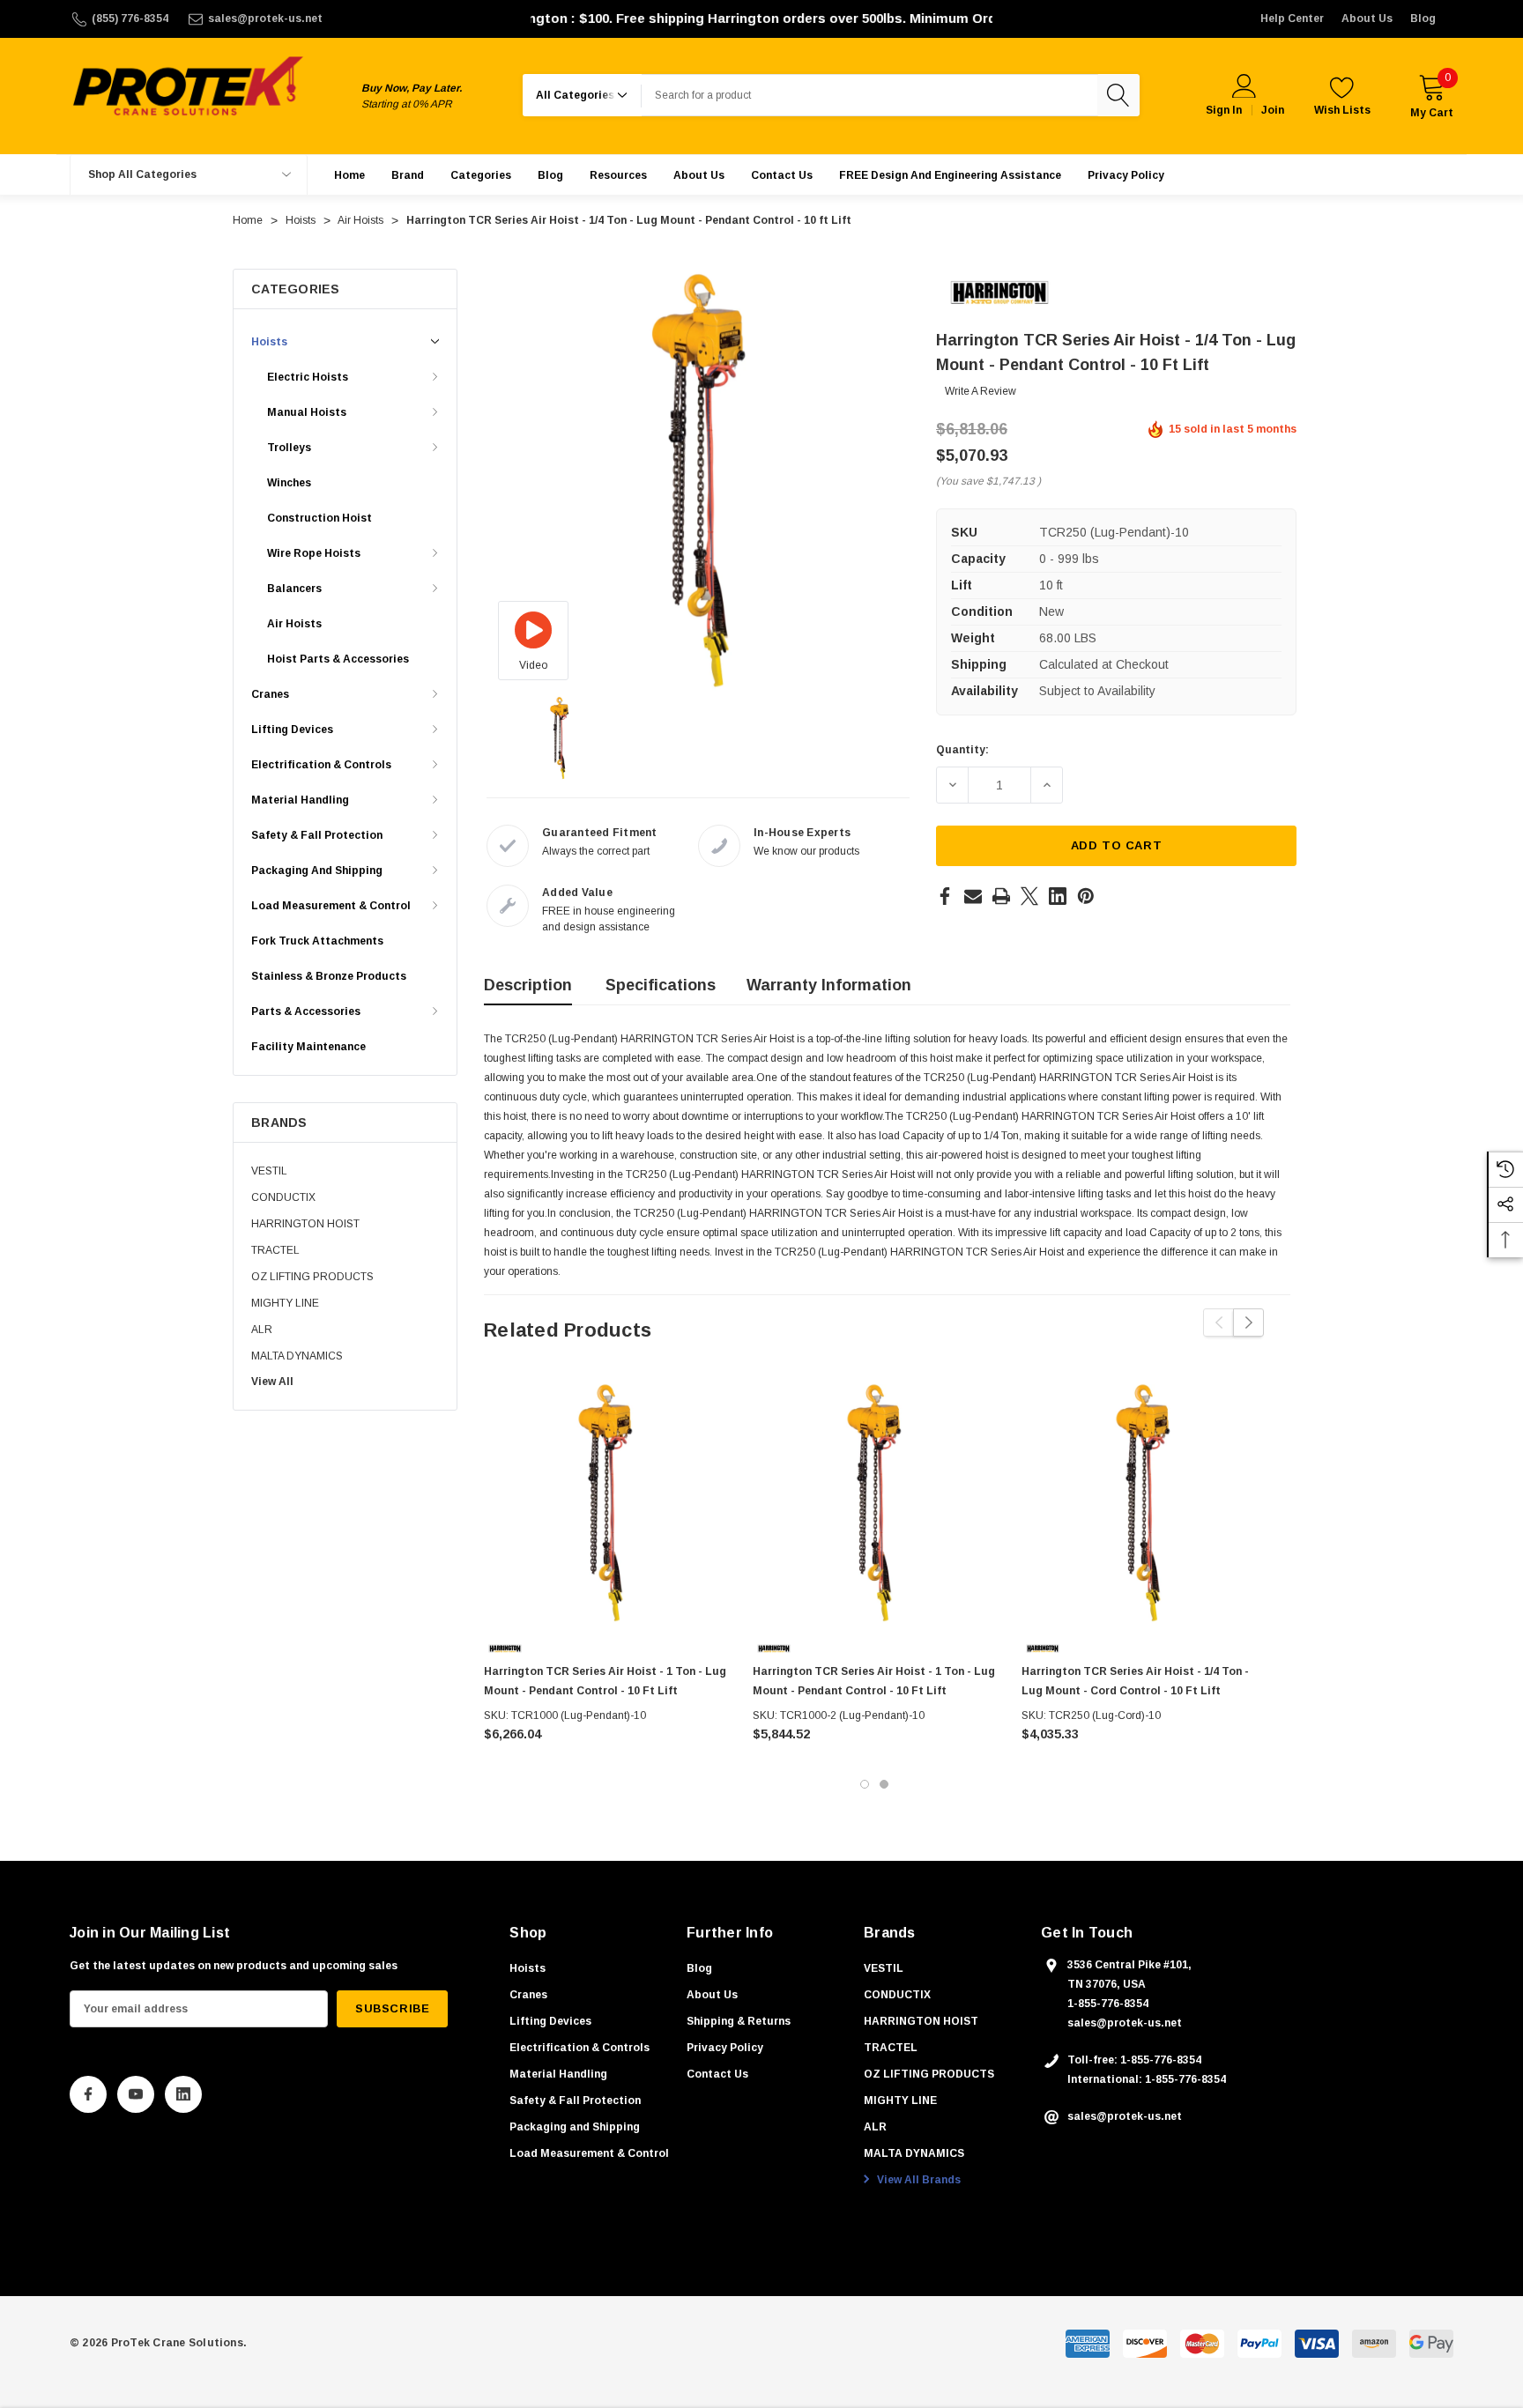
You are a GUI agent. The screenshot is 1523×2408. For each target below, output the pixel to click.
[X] (1029, 896)
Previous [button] (1218, 1323)
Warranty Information (829, 985)
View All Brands (918, 2180)
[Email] (973, 896)
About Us (1367, 19)
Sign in (1224, 110)
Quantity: (962, 750)
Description (528, 985)
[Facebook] (945, 896)
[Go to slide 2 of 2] (884, 1784)
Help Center (1292, 19)
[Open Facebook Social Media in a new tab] (88, 2094)
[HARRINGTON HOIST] (999, 292)
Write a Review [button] (981, 391)
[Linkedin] (1058, 896)
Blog (1423, 19)
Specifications (661, 985)
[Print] (1001, 896)
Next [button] (1248, 1323)
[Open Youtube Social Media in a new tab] (136, 2094)
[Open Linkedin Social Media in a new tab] (183, 2094)
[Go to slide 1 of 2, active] (865, 1784)
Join (1273, 110)
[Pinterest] (1086, 896)
